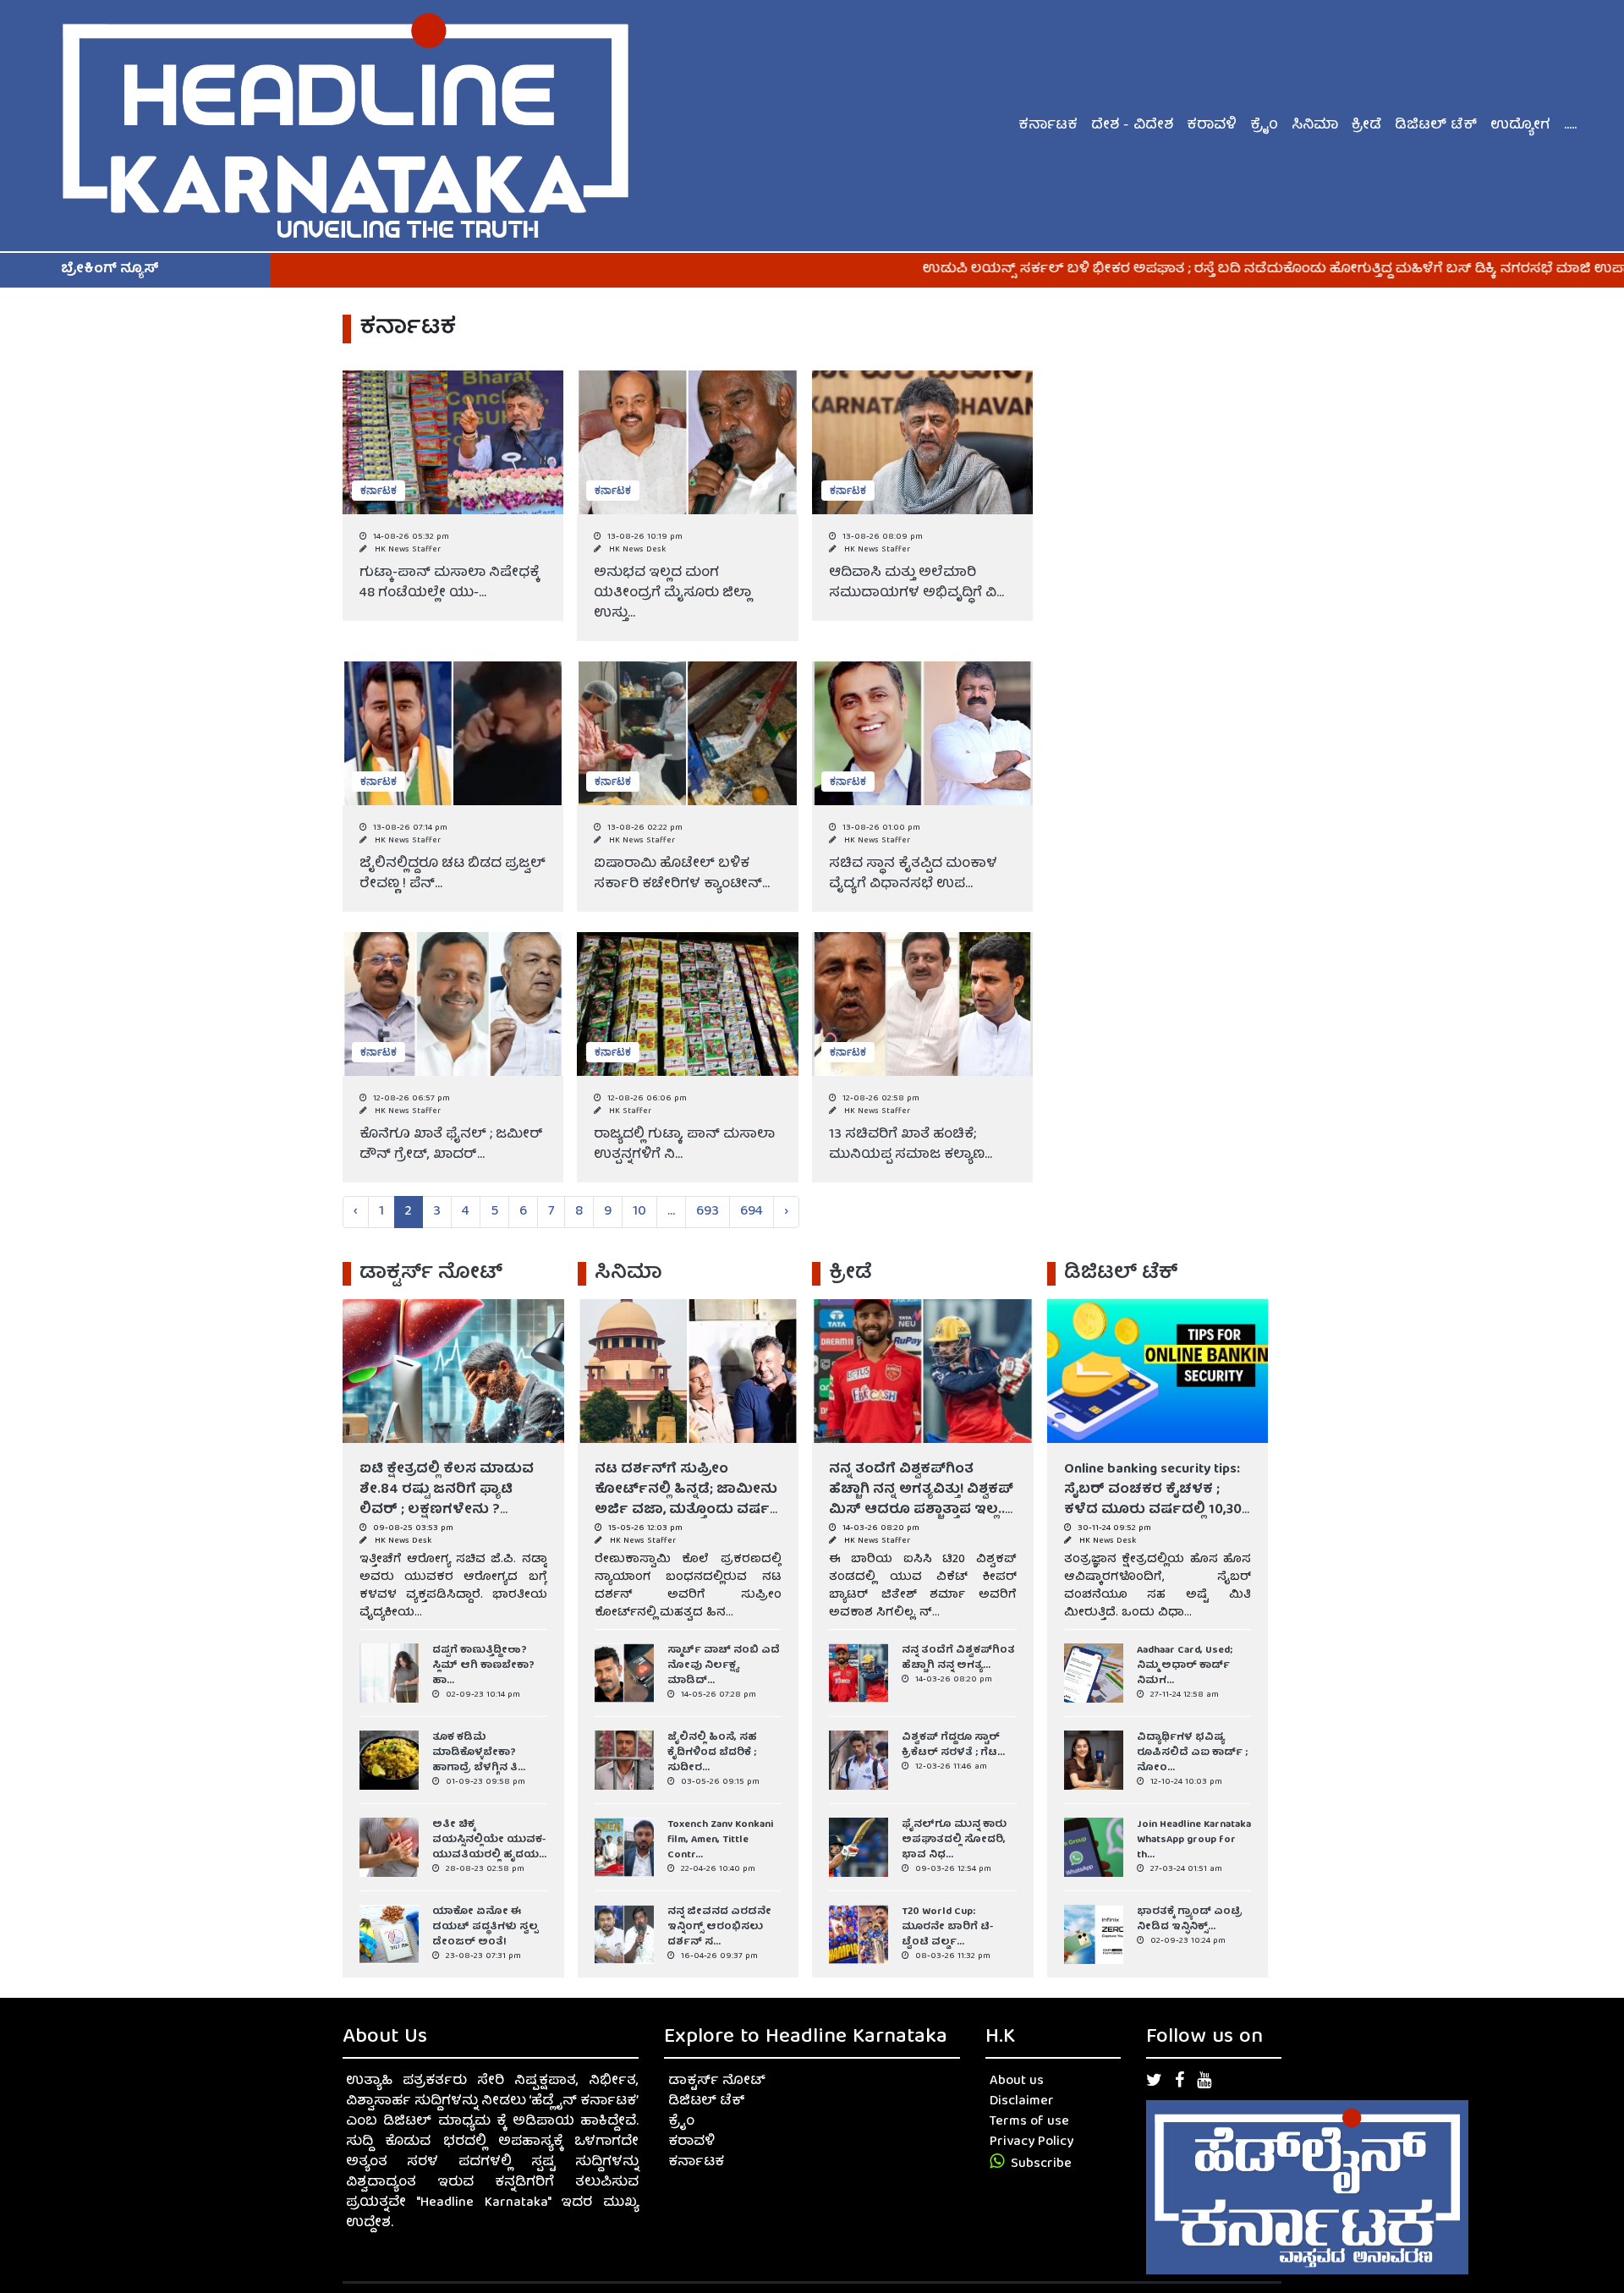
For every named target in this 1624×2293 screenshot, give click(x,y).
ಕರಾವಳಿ (1212, 126)
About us (1017, 2082)
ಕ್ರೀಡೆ (1366, 126)
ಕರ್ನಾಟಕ (1048, 126)
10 (639, 1212)
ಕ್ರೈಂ (1264, 126)
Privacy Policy (1031, 2142)
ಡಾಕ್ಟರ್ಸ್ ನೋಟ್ (717, 2082)
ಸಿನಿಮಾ (1315, 126)
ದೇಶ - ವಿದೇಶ (1132, 126)
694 (752, 1212)
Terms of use (1029, 2122)
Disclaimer (1022, 2102)
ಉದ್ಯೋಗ (1520, 126)
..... (1570, 126)
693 (708, 1212)
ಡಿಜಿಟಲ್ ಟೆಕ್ (1436, 126)
